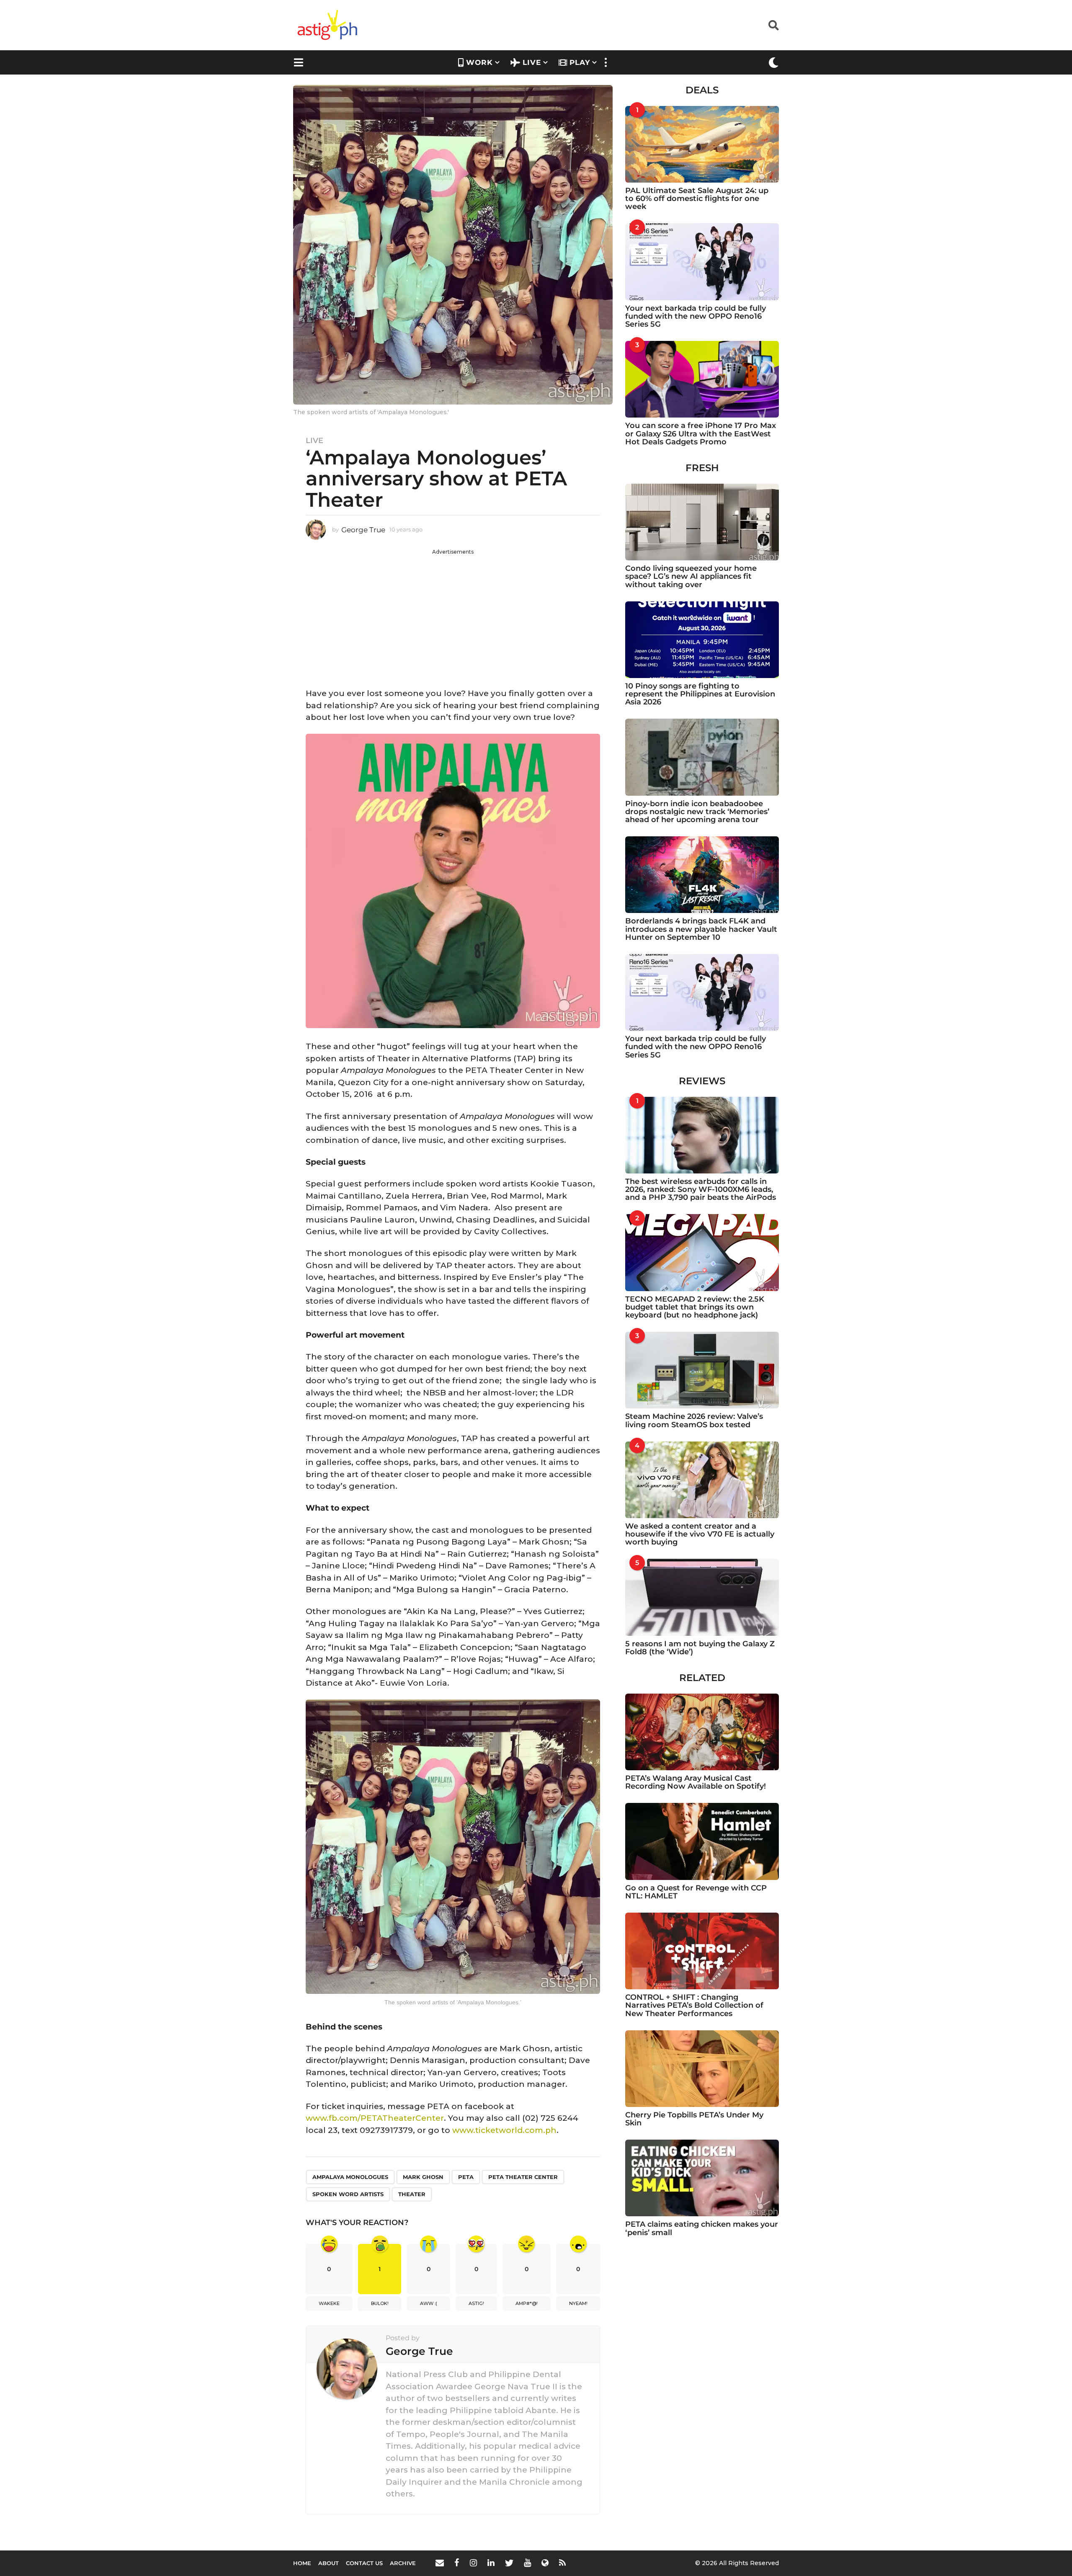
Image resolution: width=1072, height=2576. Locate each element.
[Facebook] (457, 2563)
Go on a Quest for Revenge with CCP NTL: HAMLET (696, 1892)
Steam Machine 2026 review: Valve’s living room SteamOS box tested (694, 1420)
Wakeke (329, 2303)
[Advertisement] (453, 614)
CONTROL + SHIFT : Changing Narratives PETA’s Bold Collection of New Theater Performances (694, 2005)
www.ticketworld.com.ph (504, 2130)
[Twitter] (509, 2563)
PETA (466, 2177)
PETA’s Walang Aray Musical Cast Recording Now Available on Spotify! (696, 1782)
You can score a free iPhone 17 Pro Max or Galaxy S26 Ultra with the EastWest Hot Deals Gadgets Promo (701, 434)
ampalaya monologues (350, 2177)
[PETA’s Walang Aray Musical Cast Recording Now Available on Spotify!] (702, 1732)
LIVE (532, 62)
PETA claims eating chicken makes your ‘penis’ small (702, 2228)
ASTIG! (476, 2303)
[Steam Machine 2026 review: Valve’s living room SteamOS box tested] (702, 1370)
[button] (774, 25)
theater (412, 2194)
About (329, 2563)
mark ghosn (423, 2177)
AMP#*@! (527, 2303)
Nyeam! (578, 2303)
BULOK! (380, 2303)
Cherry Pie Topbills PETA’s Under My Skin (694, 2119)
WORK (479, 62)
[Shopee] (545, 2563)
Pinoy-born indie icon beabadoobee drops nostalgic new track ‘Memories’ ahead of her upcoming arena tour (697, 812)
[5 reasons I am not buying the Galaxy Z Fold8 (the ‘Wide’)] (702, 1597)
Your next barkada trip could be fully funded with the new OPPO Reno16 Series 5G (696, 316)
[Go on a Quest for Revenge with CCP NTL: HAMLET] (702, 1841)
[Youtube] (527, 2563)
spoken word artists (348, 2194)
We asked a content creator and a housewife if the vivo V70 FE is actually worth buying (700, 1534)
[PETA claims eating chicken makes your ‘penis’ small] (702, 2178)
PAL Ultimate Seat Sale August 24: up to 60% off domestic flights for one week (697, 199)
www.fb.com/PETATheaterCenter (375, 2118)
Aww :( (429, 2303)
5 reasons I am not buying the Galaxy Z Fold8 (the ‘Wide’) (700, 1648)
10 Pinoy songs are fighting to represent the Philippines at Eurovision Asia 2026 (700, 694)
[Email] (440, 2563)
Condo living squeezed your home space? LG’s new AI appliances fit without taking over (691, 576)
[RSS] (562, 2563)
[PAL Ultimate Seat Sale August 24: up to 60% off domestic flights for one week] (702, 144)
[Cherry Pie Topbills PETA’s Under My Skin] (702, 2069)
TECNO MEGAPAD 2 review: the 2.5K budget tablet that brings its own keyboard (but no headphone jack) (695, 1307)
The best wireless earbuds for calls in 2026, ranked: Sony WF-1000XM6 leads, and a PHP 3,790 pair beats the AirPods (701, 1190)
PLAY (580, 62)
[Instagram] (473, 2563)
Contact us (364, 2563)
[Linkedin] (491, 2563)
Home (302, 2563)
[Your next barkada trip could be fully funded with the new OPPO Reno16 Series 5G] (702, 262)
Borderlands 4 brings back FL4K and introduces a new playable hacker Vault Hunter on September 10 (701, 929)
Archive (403, 2563)
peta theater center (523, 2177)
